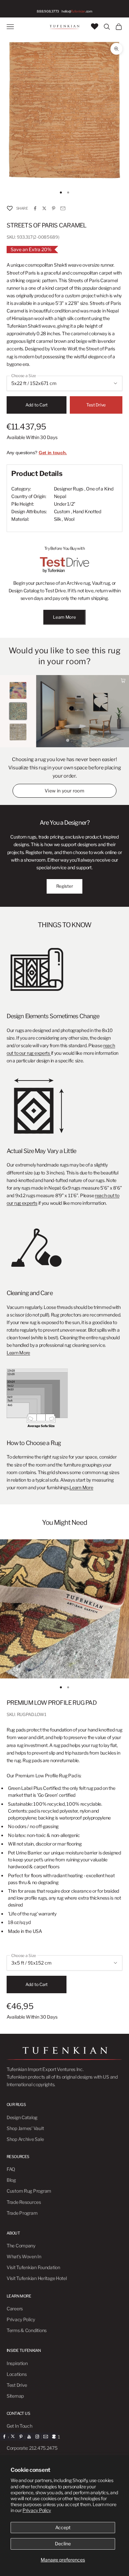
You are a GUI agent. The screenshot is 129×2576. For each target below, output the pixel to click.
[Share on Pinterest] (54, 208)
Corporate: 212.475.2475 (32, 2448)
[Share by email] (63, 208)
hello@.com (77, 11)
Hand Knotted (87, 511)
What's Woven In (24, 2256)
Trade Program (22, 2213)
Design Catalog (22, 2117)
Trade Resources (24, 2202)
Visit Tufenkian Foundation (33, 2267)
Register (65, 886)
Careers (15, 2309)
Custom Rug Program (29, 2191)
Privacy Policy (37, 2510)
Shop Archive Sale (25, 2139)
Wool (69, 519)
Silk (58, 519)
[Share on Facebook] (35, 208)
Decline (63, 2544)
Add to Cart (37, 405)
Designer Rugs (69, 489)
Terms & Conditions (27, 2330)
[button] (10, 208)
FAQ (11, 2169)
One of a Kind (100, 489)
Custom (62, 511)
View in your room (64, 791)
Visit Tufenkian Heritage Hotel (37, 2278)
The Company (21, 2246)
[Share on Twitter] (44, 208)
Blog (11, 2180)
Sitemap (15, 2396)
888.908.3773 (48, 11)
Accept (63, 2527)
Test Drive (96, 405)
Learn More (64, 617)
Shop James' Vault (25, 2128)
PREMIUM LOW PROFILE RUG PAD (52, 1703)
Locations (17, 2374)
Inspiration (17, 2363)
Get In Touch (20, 2426)
